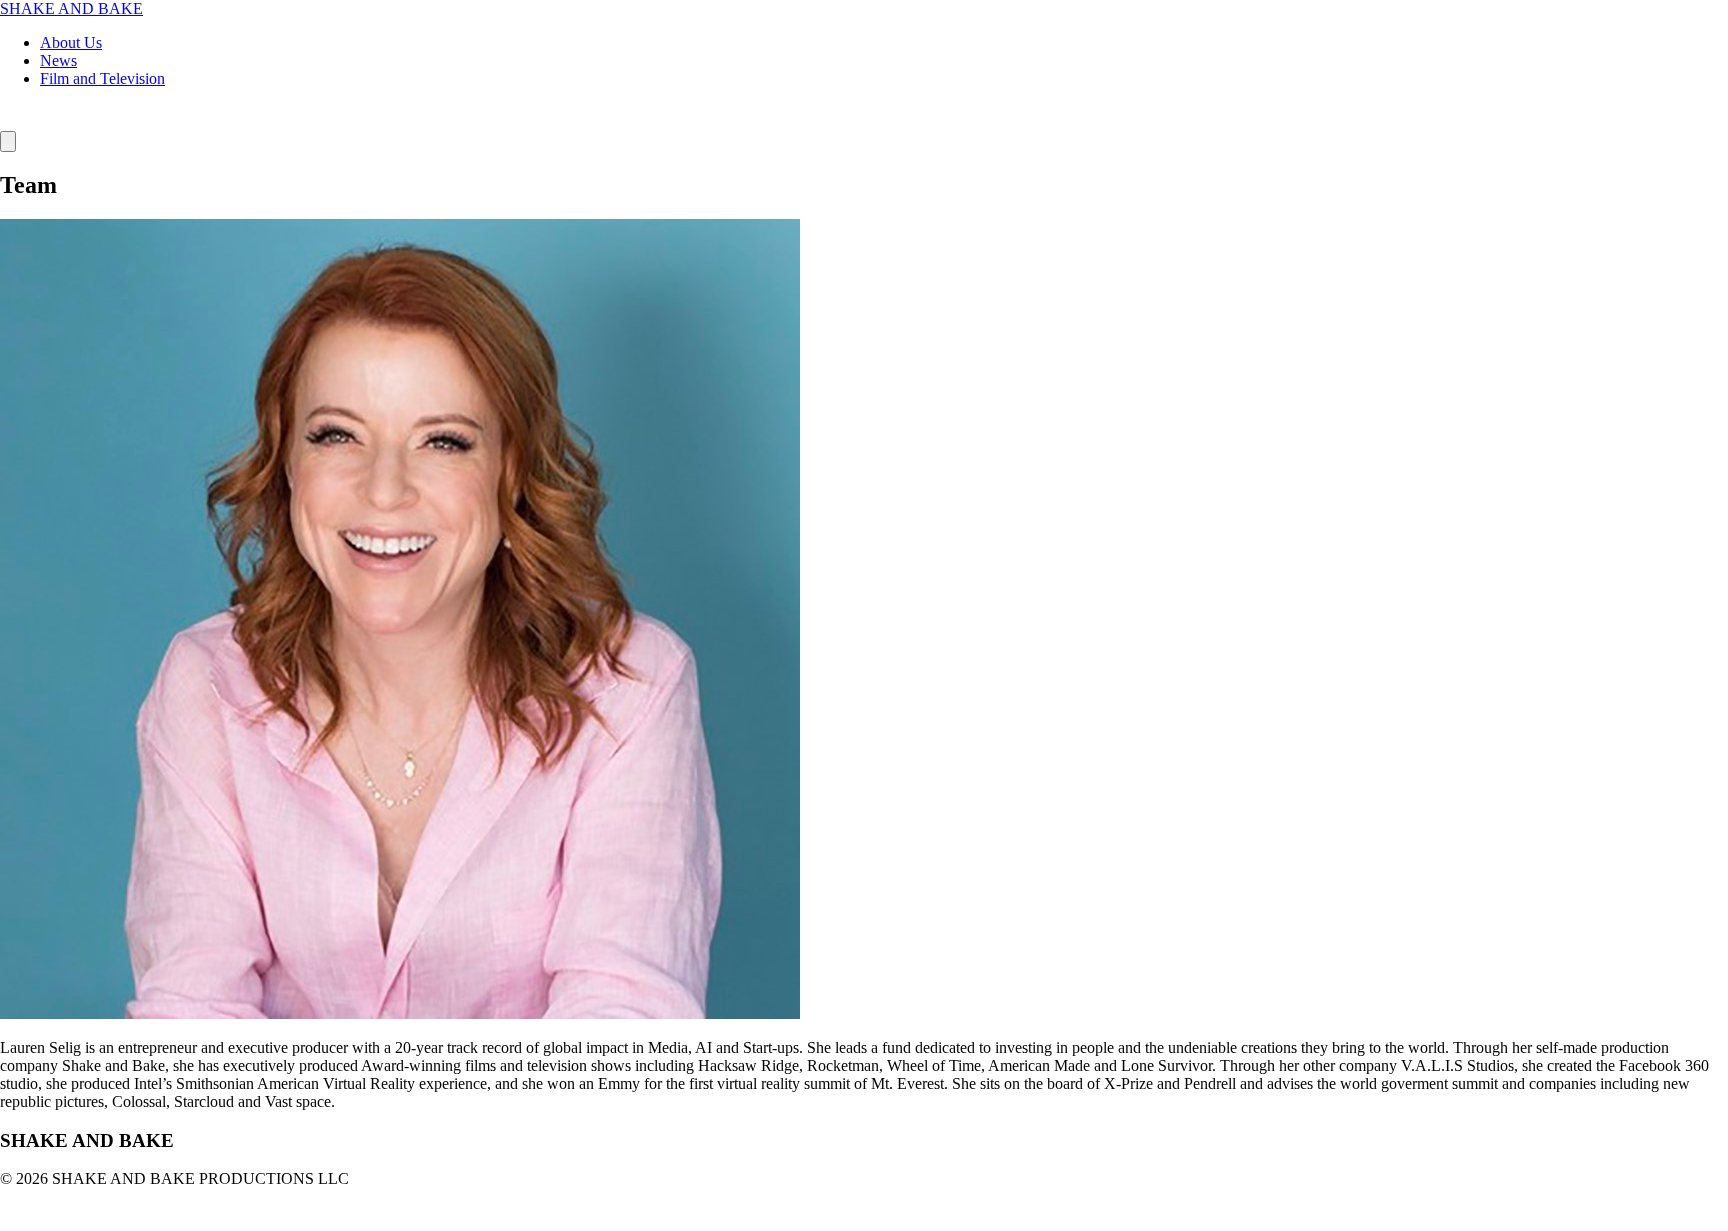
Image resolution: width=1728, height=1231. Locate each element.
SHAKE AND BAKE (71, 8)
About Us (71, 42)
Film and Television (102, 78)
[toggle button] (8, 141)
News (58, 60)
